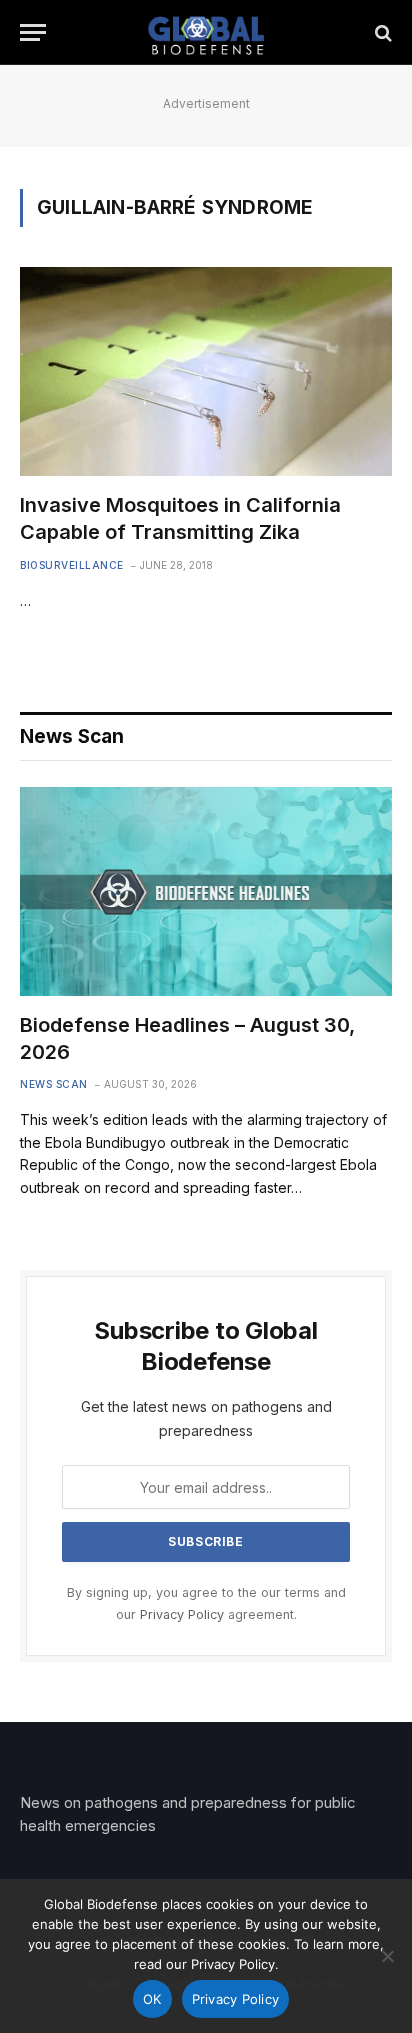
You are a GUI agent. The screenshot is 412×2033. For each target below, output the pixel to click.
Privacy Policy (182, 1614)
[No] (387, 1956)
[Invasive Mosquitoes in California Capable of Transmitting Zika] (206, 371)
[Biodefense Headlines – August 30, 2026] (206, 891)
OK (152, 1999)
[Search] (381, 32)
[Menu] (33, 32)
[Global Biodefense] (206, 32)
